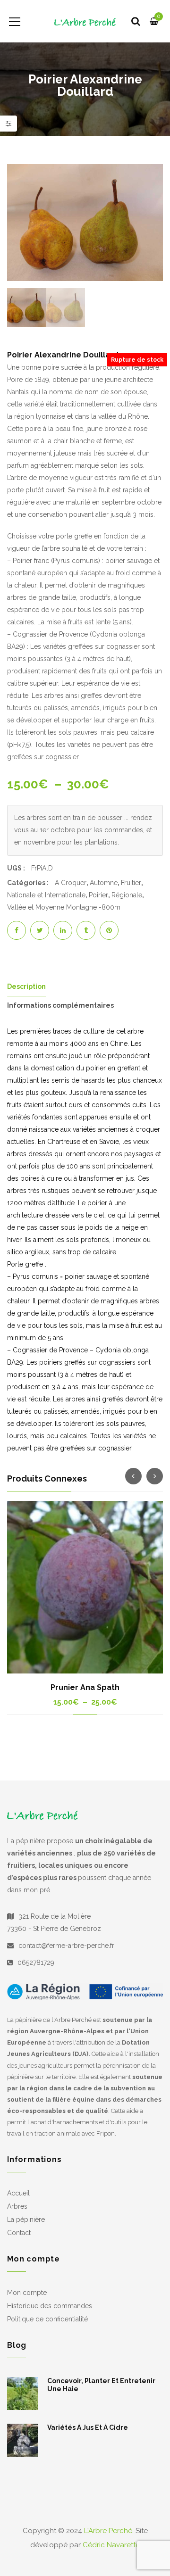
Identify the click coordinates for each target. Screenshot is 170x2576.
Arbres (17, 2206)
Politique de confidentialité (47, 2319)
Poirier (98, 895)
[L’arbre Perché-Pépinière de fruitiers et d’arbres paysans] (85, 21)
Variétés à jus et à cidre (88, 2427)
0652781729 (36, 1963)
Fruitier (131, 883)
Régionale (127, 895)
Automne (104, 883)
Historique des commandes (50, 2306)
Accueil (18, 2193)
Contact (19, 2233)
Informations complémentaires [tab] (60, 1005)
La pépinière (26, 2220)
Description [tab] (26, 986)
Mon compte (27, 2293)
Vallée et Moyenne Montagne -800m (64, 907)
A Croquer (71, 883)
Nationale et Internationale (46, 895)
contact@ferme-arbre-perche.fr (66, 1946)
